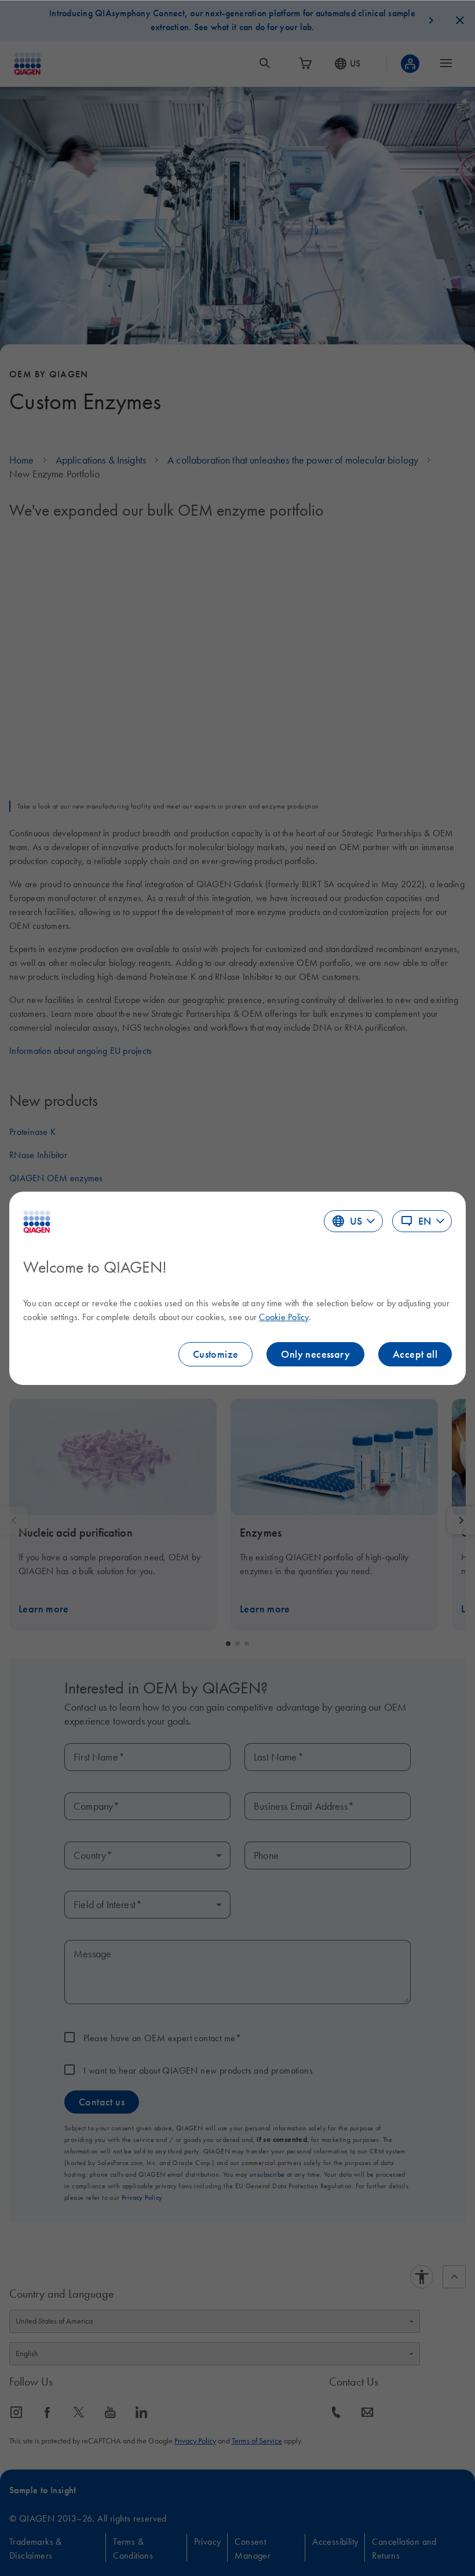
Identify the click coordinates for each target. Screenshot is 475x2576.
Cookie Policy (284, 1317)
